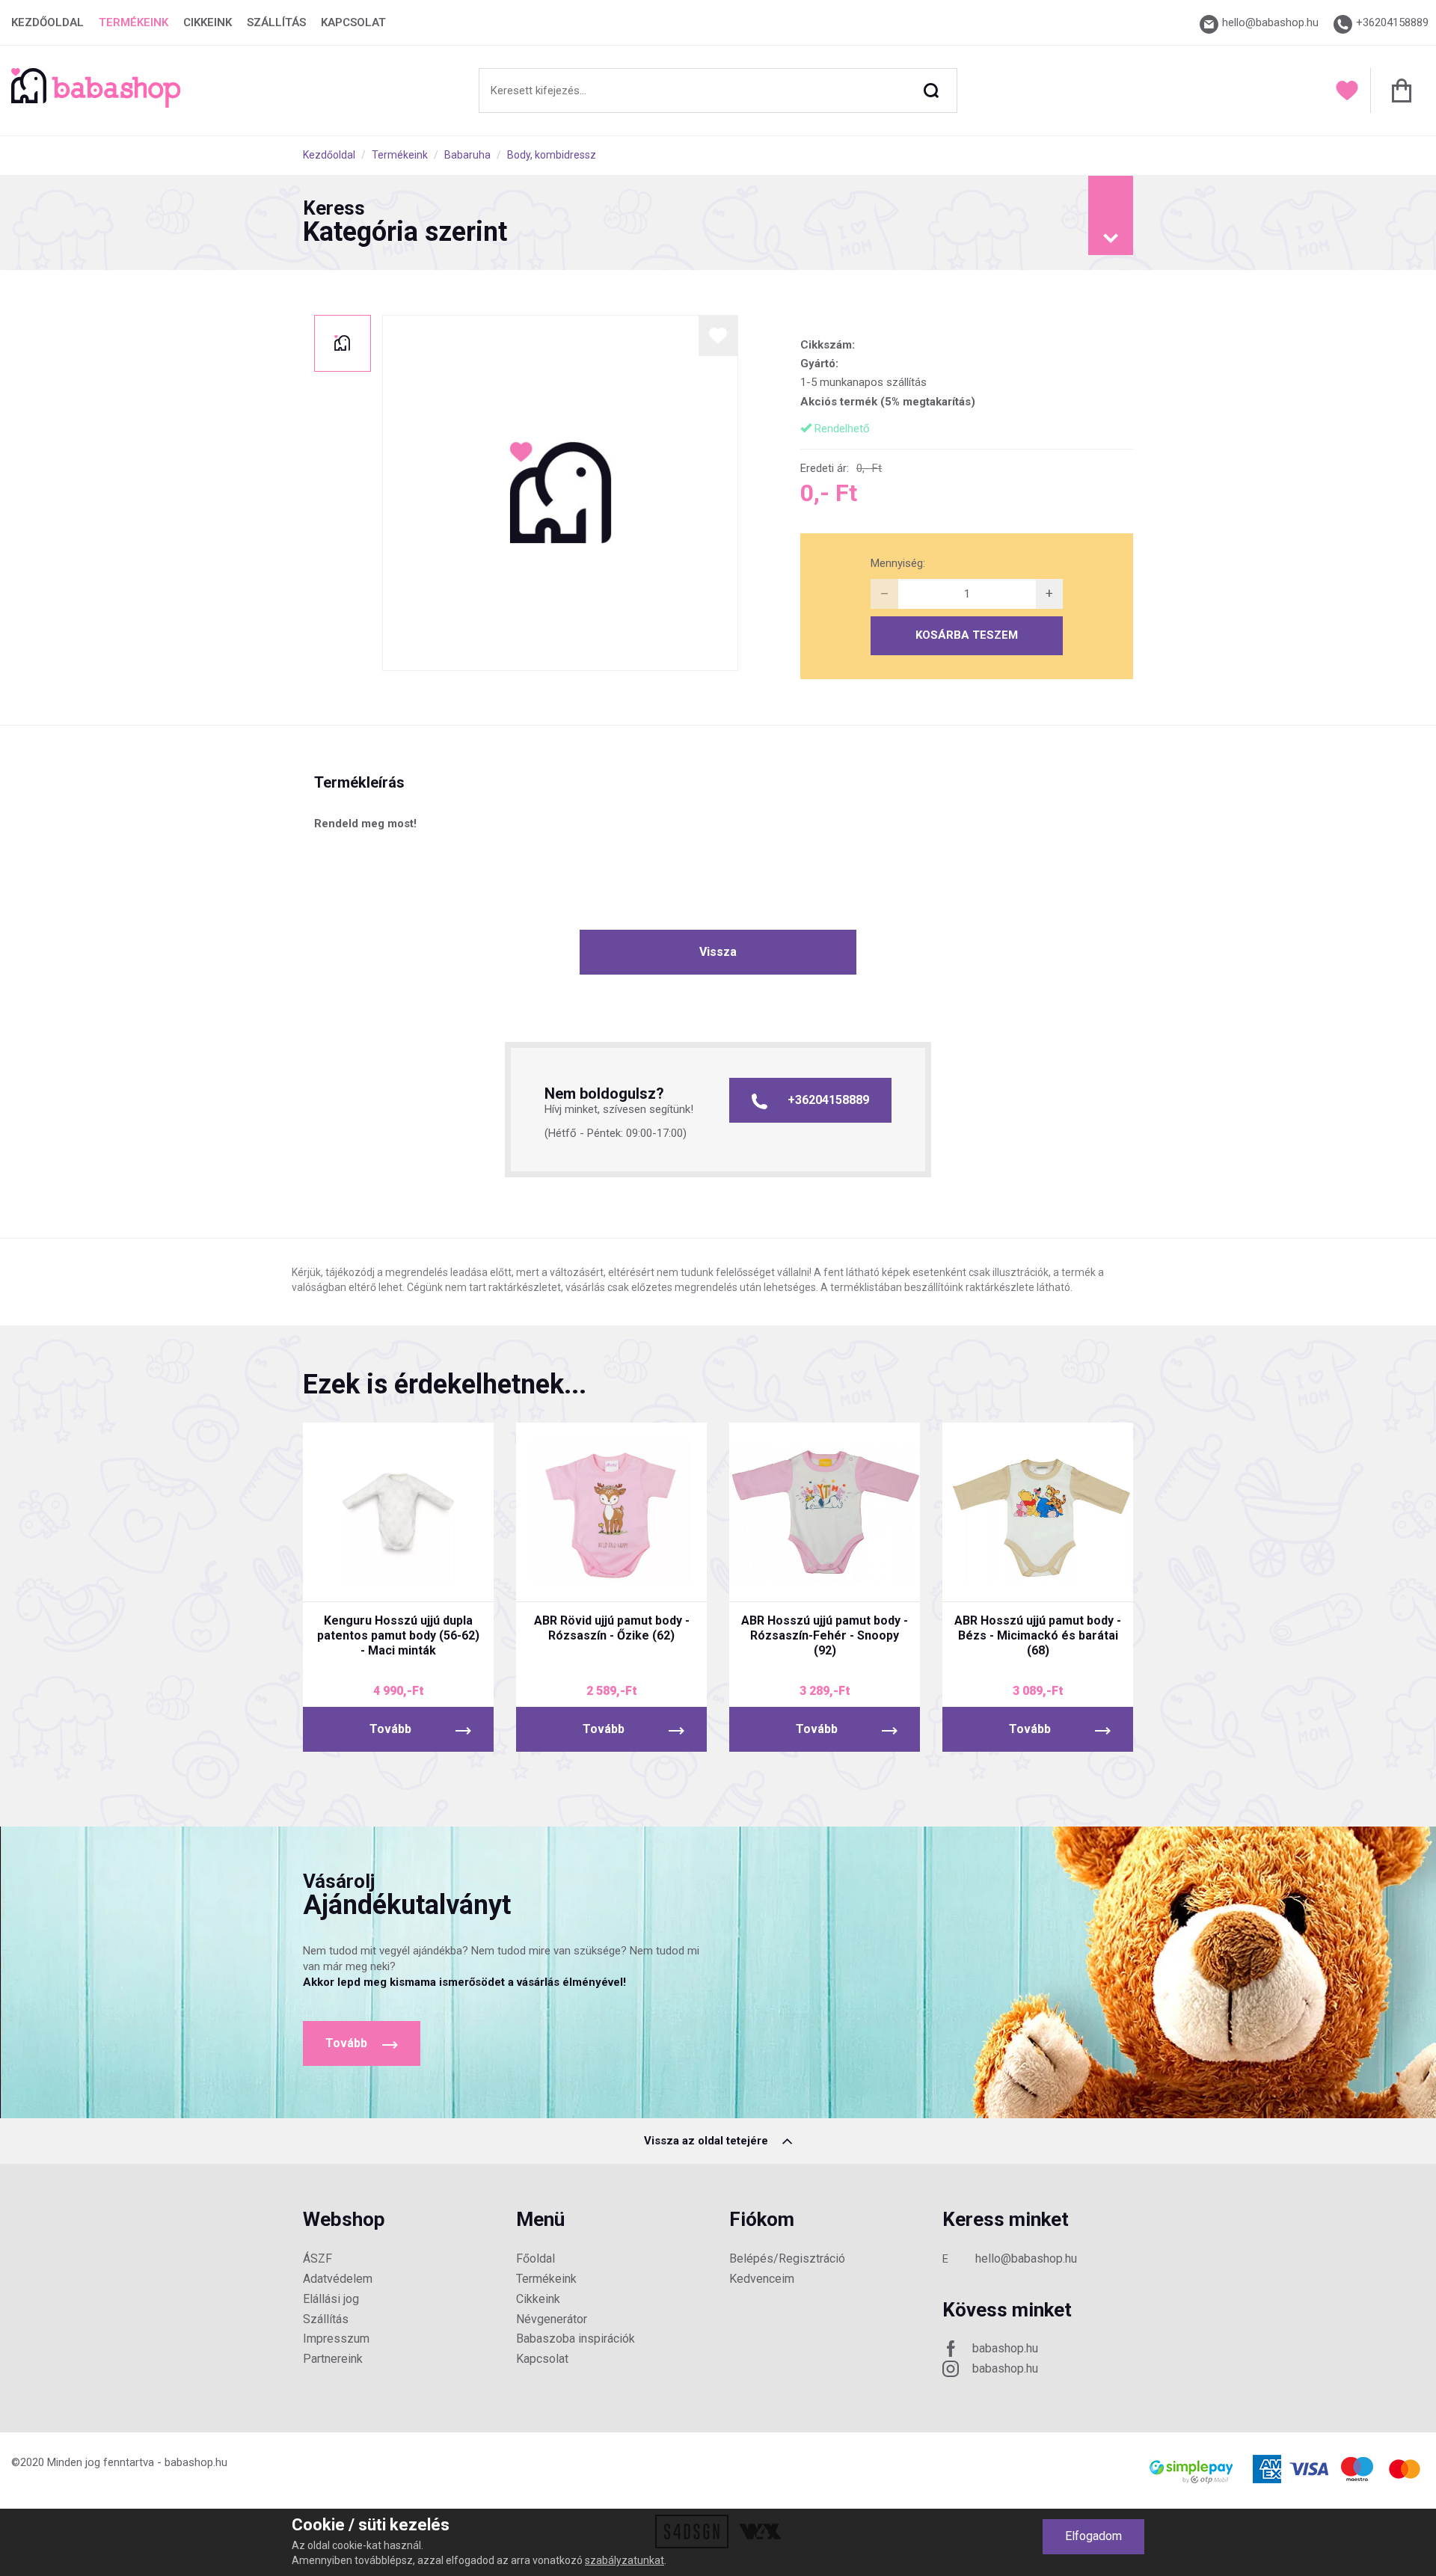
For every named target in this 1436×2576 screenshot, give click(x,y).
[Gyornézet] (342, 1577)
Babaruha (467, 155)
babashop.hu (1005, 2348)
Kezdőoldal (47, 22)
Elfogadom (1093, 2536)
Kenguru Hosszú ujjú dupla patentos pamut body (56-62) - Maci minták (398, 1635)
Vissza (718, 952)
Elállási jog (331, 2299)
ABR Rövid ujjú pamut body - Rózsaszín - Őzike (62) (612, 1628)
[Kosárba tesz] (454, 1577)
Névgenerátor (552, 2319)
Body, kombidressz (552, 155)
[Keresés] (931, 91)
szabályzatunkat (625, 2560)
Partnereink (333, 2359)
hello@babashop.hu (1026, 2258)
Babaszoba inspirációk (576, 2339)
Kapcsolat (353, 22)
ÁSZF (317, 2258)
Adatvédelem (338, 2279)
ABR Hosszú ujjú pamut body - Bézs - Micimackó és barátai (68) (1038, 1635)
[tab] (718, 223)
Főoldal (536, 2258)
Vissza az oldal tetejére (708, 2141)
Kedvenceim (762, 2279)
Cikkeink (208, 22)
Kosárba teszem (967, 635)
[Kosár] (1397, 91)
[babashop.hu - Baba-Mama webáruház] (96, 104)
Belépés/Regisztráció (787, 2258)
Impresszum (336, 2339)
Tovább (390, 1729)
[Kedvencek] (1347, 91)
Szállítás (276, 22)
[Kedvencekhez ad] (718, 335)
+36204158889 (828, 1100)
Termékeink (134, 22)
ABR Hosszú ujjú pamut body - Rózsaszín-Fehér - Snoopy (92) (825, 1635)
